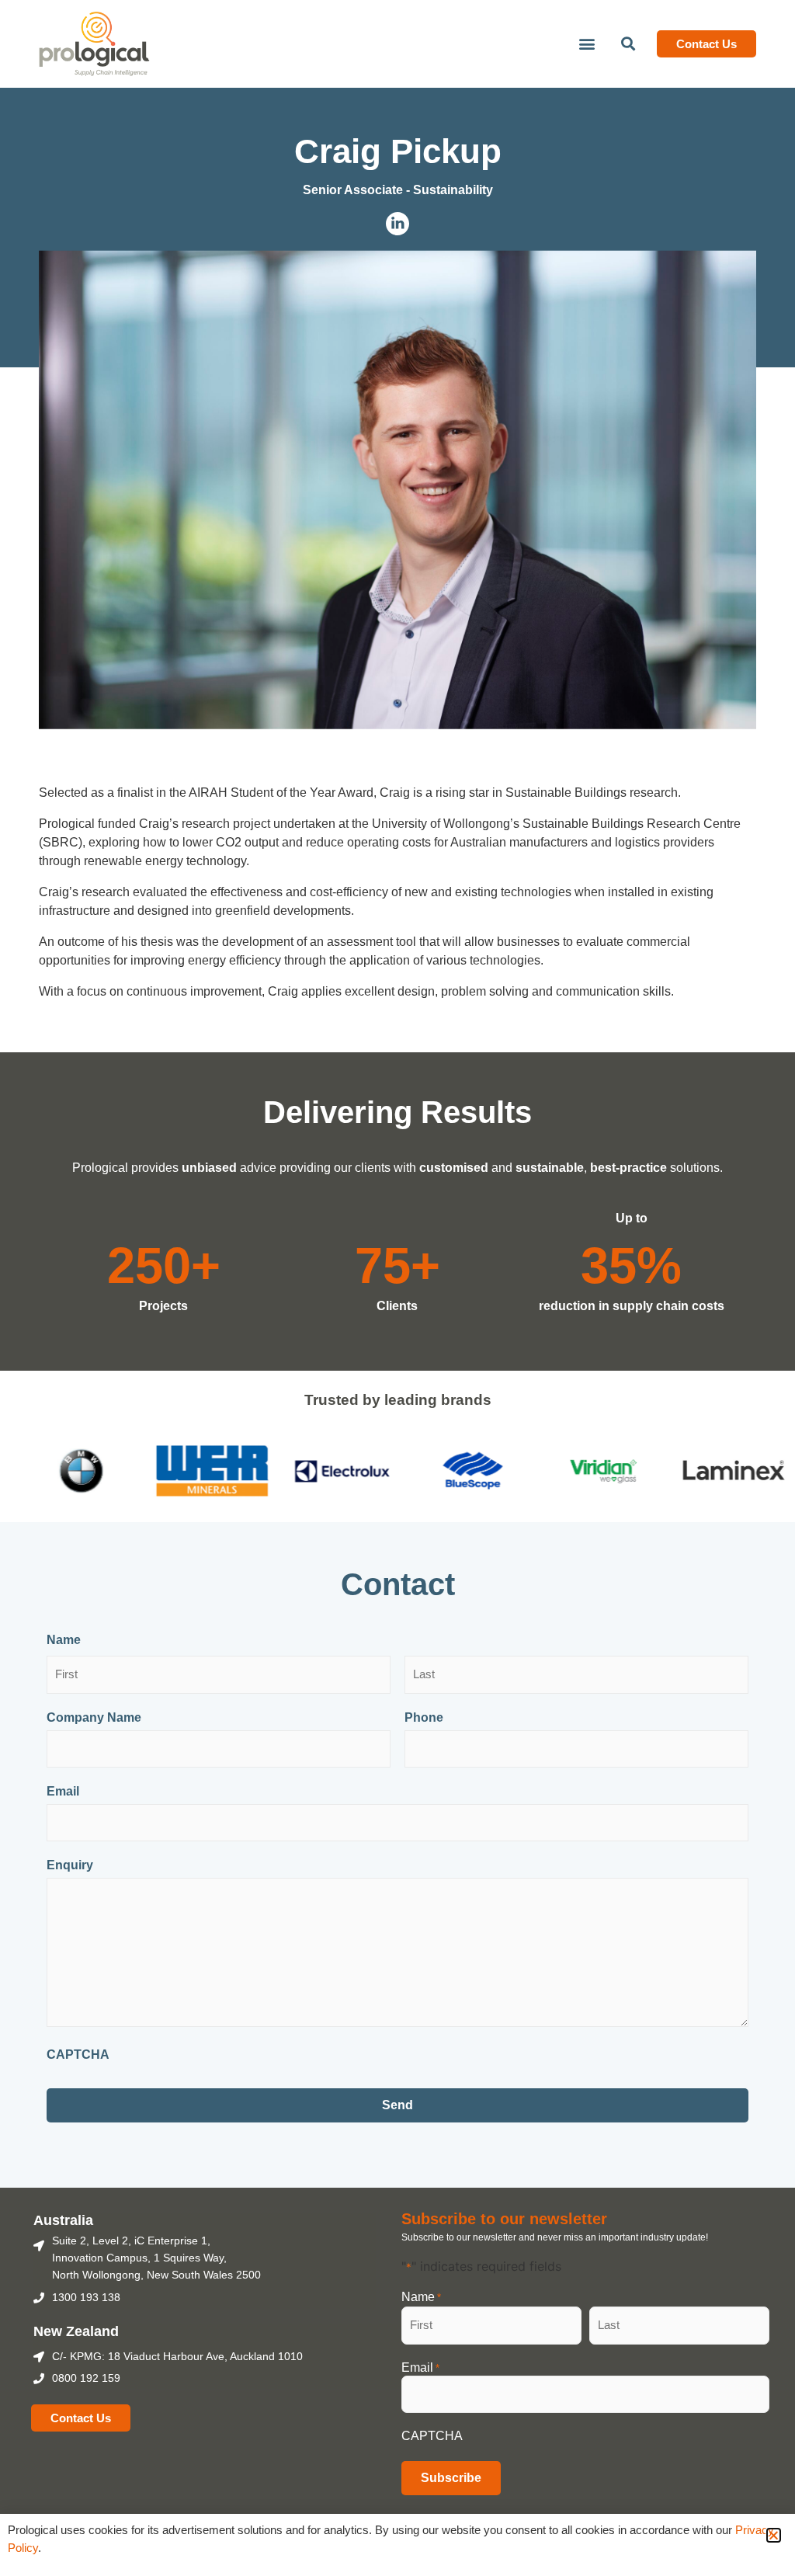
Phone (424, 1718)
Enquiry (70, 1865)
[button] (587, 44)
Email (63, 1792)
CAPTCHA (78, 2055)
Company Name (94, 1718)
